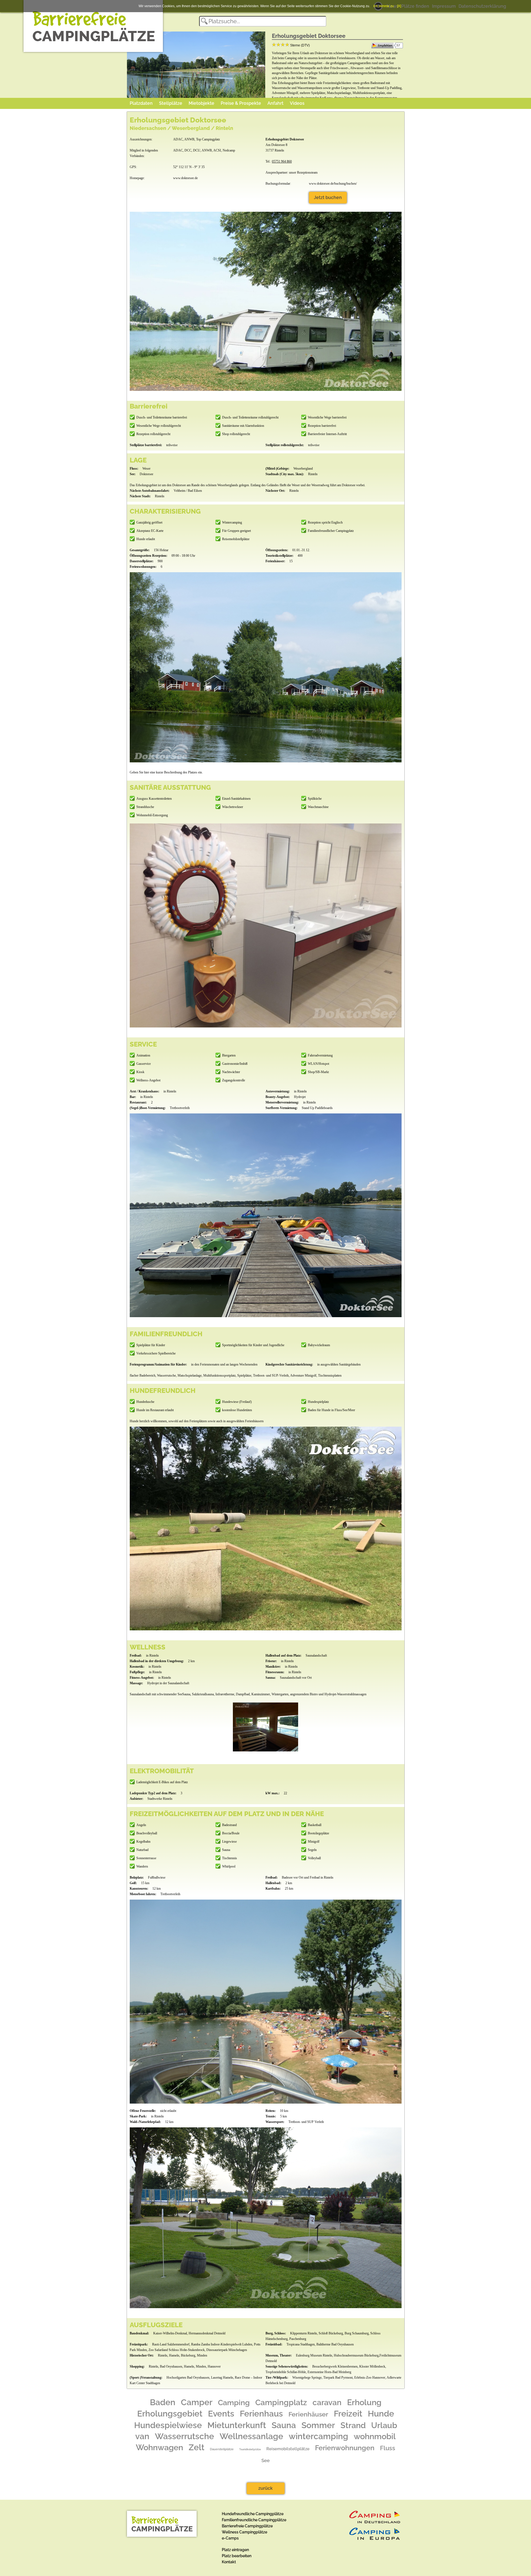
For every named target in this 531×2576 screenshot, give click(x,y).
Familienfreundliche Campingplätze (254, 2520)
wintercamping (318, 2436)
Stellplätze (171, 103)
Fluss (388, 2448)
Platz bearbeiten (237, 2556)
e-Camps (230, 2538)
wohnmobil (375, 2436)
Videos (297, 103)
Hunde (381, 2414)
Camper (197, 2402)
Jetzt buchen (328, 198)
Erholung (364, 2402)
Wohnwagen (159, 2447)
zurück (265, 2488)
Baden (163, 2402)
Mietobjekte (201, 103)
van (142, 2436)
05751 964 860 (282, 161)
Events (221, 2414)
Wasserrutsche (184, 2436)
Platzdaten (141, 103)
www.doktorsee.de (185, 178)
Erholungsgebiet (170, 2414)
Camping (234, 2402)
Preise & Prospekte (241, 103)
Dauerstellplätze (222, 2449)
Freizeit (348, 2414)
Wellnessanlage (251, 2436)
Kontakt (229, 2562)
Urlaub (384, 2425)
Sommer (318, 2425)
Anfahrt (275, 103)
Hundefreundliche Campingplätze (253, 2514)
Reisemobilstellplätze (288, 2449)
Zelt (196, 2447)
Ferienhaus (261, 2414)
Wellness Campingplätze (244, 2532)
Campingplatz (281, 2403)
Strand (353, 2425)
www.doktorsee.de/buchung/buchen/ (333, 184)
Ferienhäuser (308, 2414)
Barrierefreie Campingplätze (247, 2526)
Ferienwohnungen (345, 2448)
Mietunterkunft (237, 2425)
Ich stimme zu (384, 6)
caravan (327, 2402)
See (265, 2460)
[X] (399, 6)
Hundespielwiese (168, 2425)
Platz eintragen (235, 2550)
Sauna (284, 2425)
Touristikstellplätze (250, 2449)
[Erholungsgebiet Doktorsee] (265, 1727)
